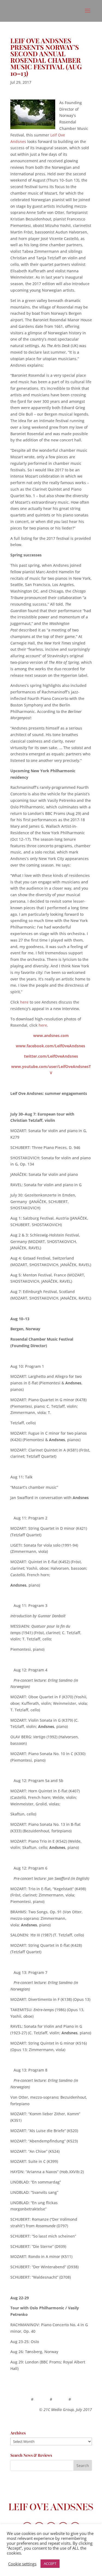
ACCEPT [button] (50, 2563)
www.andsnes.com (51, 1035)
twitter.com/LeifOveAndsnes (51, 1056)
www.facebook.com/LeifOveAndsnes (50, 1046)
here (24, 1002)
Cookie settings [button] (22, 2564)
